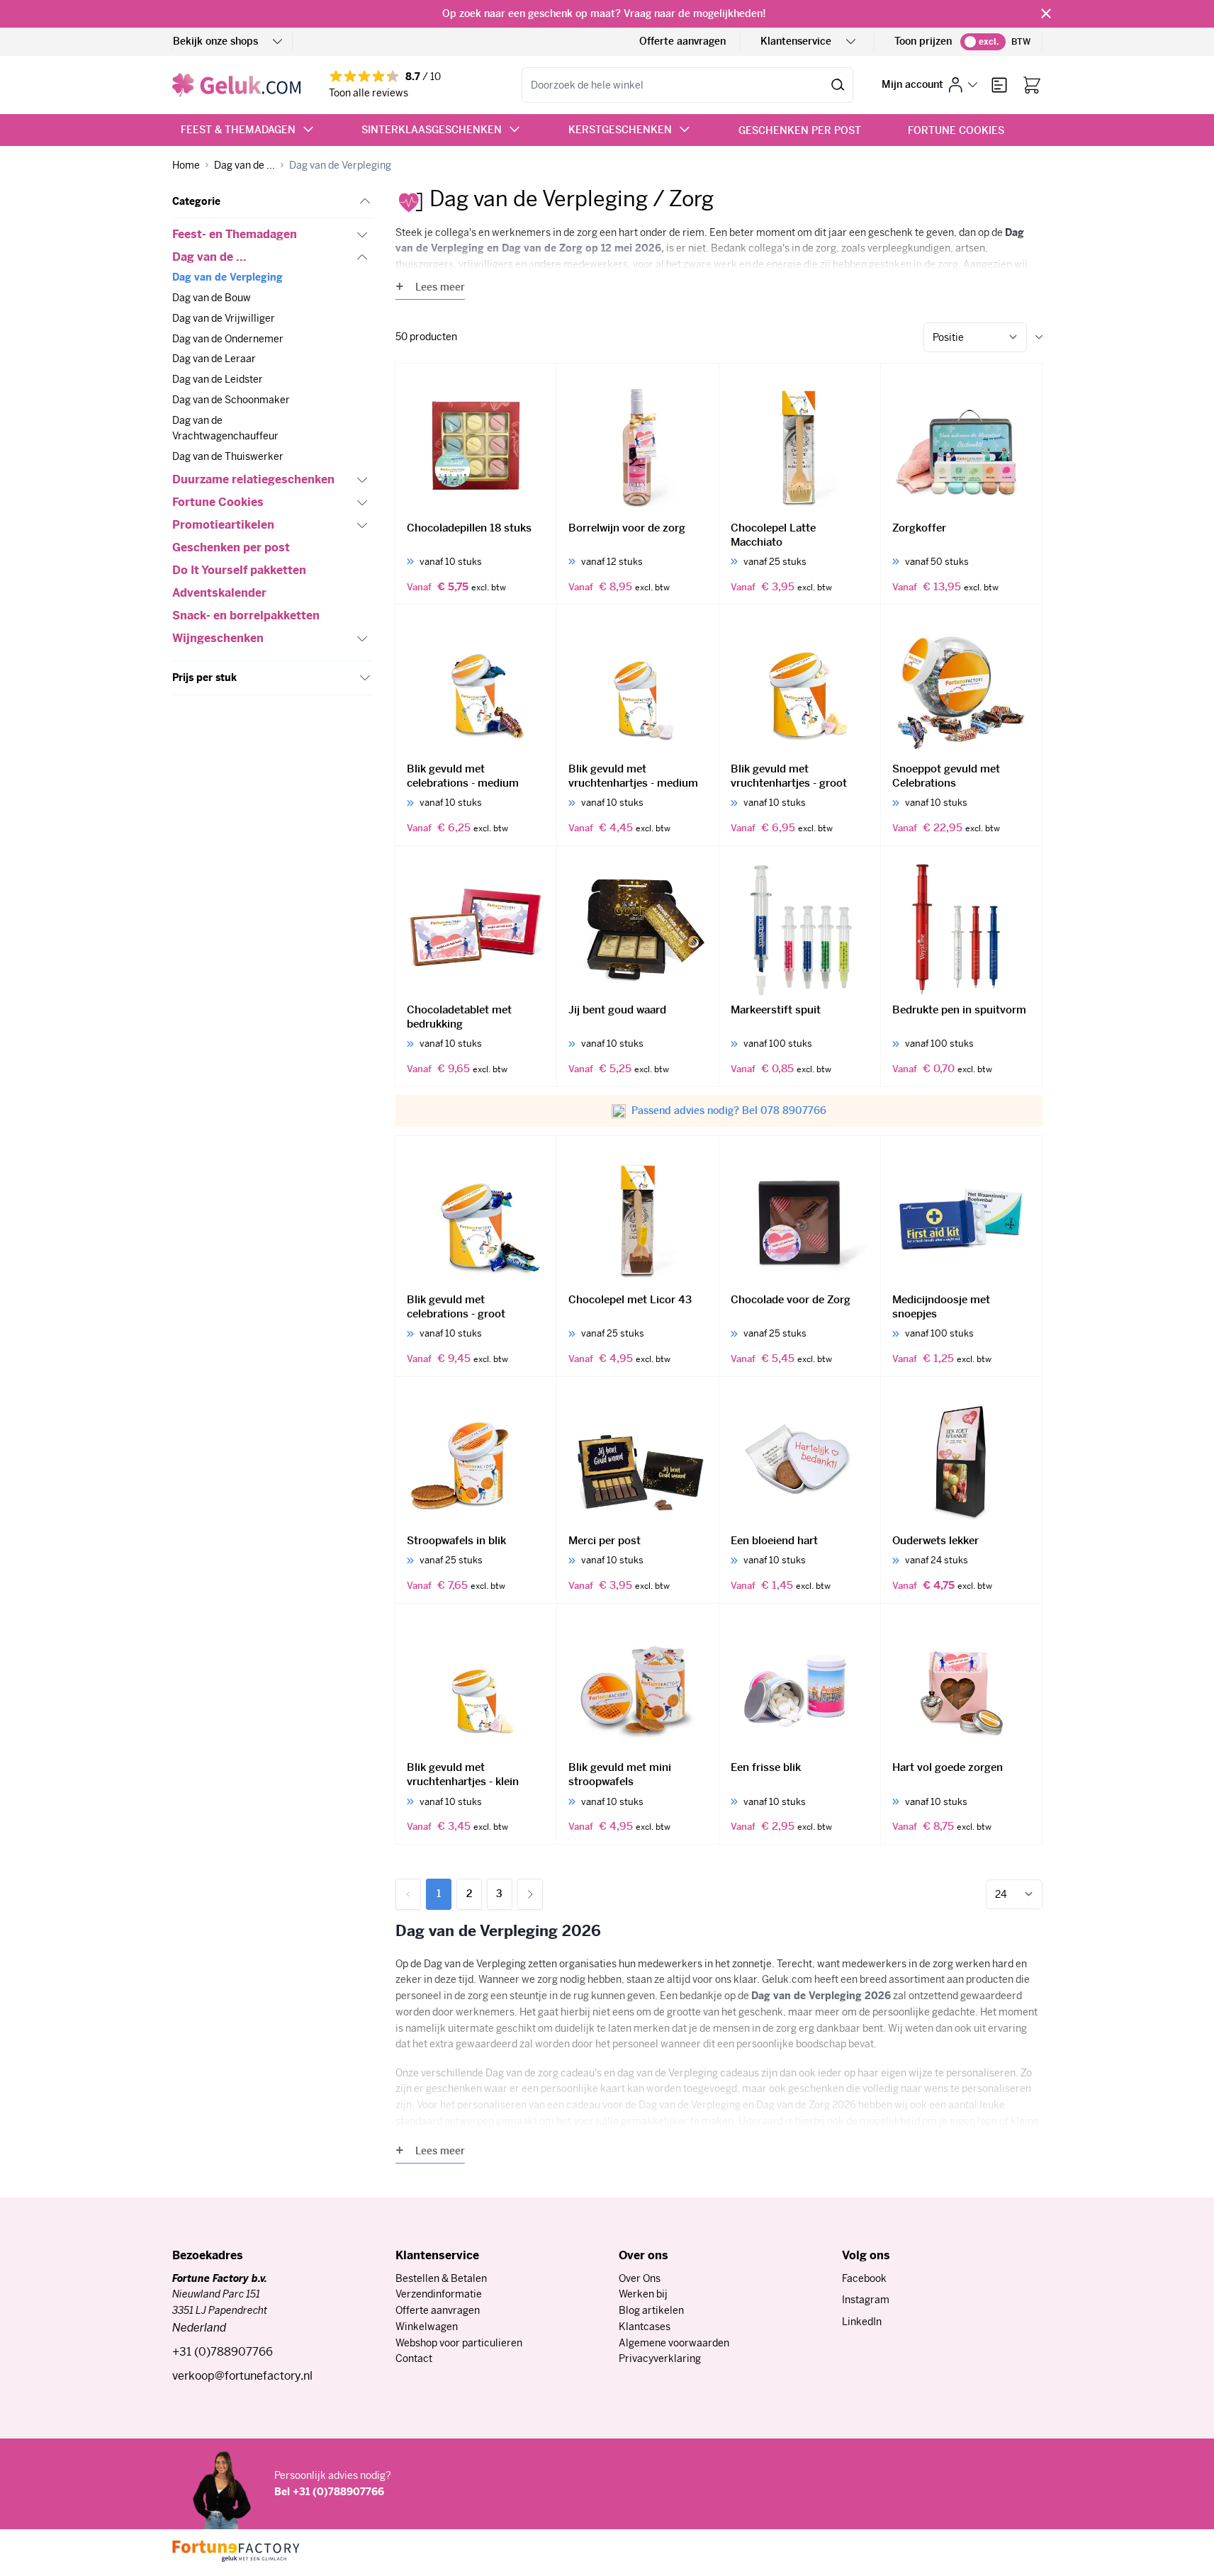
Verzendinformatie (439, 2294)
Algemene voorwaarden (674, 2343)
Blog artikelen (651, 2310)
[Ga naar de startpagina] (236, 85)
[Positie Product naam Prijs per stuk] (975, 337)
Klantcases (645, 2327)
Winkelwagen (427, 2327)
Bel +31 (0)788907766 (329, 2492)
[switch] (983, 42)
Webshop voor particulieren (459, 2343)
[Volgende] (530, 1894)
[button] (272, 202)
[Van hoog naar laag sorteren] (1039, 337)
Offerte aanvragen (682, 41)
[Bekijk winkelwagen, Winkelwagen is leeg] (1032, 85)
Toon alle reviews (369, 93)
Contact (414, 2358)
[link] (408, 1894)
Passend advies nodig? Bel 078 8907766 (729, 1110)
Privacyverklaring (660, 2358)
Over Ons (640, 2278)
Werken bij (643, 2294)
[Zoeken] (838, 85)
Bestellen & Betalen (441, 2278)
